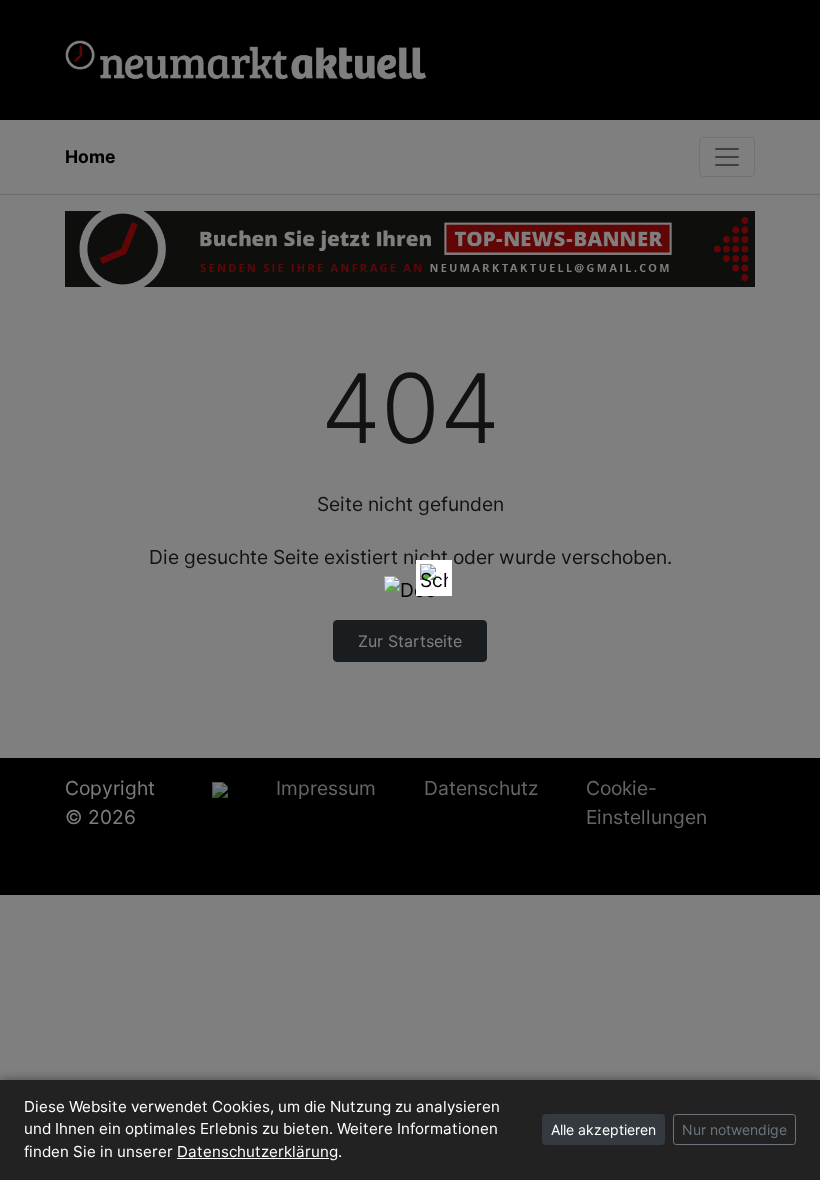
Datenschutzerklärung (257, 1151)
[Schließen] (434, 578)
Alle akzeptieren (603, 1129)
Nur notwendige (734, 1129)
